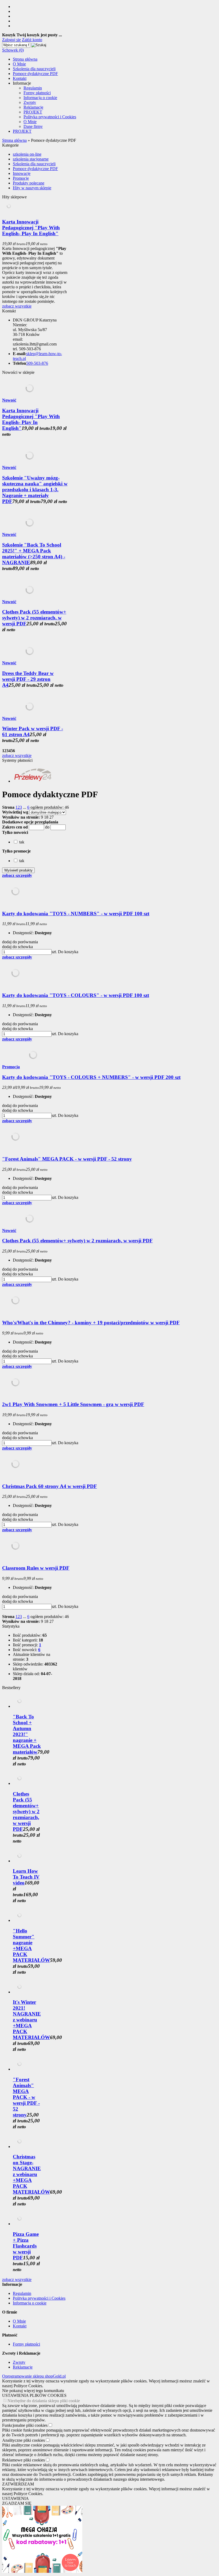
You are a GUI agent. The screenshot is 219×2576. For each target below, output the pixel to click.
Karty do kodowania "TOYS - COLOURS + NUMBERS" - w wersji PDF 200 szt (91, 1077)
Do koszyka (68, 952)
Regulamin (33, 88)
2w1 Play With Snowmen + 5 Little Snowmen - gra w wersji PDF (73, 1404)
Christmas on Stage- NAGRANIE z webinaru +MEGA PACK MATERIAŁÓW (31, 2174)
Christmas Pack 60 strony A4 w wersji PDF (50, 1486)
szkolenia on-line (27, 154)
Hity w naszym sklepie (32, 188)
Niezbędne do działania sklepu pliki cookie (44, 2401)
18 (46, 817)
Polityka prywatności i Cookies (50, 117)
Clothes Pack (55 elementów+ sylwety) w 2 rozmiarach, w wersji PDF (34, 618)
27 (52, 817)
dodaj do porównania (20, 942)
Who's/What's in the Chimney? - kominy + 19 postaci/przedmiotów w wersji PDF (91, 1323)
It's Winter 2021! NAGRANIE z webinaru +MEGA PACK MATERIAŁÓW (31, 2020)
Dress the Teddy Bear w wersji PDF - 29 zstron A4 (28, 679)
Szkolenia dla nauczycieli (34, 69)
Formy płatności (37, 93)
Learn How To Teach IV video (26, 1877)
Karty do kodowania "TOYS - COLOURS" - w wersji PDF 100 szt (76, 995)
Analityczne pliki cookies (24, 2440)
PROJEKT (33, 112)
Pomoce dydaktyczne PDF (35, 74)
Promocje (21, 178)
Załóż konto (32, 40)
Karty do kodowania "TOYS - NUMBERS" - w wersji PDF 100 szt (76, 914)
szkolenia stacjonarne (31, 159)
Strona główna (25, 59)
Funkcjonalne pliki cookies (25, 2425)
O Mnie (19, 64)
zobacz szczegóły (17, 875)
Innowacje (22, 173)
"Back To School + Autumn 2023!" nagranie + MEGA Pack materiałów (27, 1734)
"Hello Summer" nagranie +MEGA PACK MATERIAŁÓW (31, 1945)
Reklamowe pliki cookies (24, 2460)
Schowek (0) (13, 50)
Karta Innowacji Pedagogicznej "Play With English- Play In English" (31, 228)
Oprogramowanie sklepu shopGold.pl (34, 2376)
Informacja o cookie (40, 98)
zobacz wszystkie (17, 306)
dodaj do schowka (17, 947)
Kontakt (20, 78)
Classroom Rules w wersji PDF (36, 1568)
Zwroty (30, 102)
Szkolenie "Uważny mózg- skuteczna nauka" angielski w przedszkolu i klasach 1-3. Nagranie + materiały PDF (35, 490)
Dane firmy (33, 126)
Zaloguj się (11, 40)
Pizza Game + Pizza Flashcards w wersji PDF (26, 2246)
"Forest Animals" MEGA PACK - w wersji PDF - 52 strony (67, 1159)
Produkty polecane (29, 183)
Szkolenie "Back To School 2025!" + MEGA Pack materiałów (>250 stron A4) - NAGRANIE (34, 554)
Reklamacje (33, 107)
